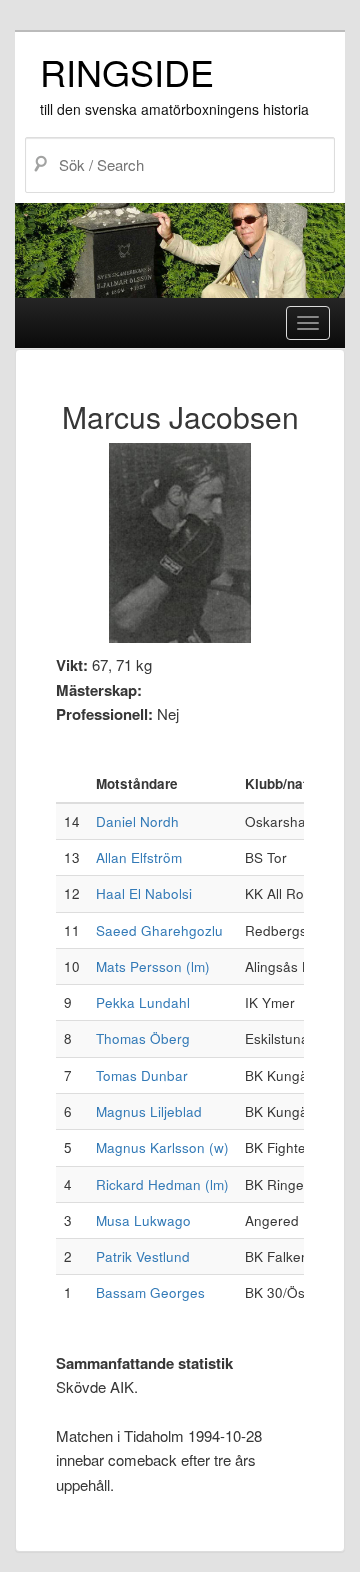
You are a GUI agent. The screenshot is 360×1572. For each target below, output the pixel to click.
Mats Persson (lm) (153, 966)
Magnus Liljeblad (149, 1111)
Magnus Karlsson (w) (162, 1147)
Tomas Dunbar (142, 1075)
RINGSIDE (127, 71)
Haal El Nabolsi (144, 893)
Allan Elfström (139, 857)
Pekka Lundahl (143, 1002)
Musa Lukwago (143, 1220)
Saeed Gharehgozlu (159, 930)
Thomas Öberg (143, 1038)
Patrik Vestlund (143, 1256)
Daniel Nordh (137, 821)
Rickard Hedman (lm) (162, 1184)
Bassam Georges (150, 1292)
